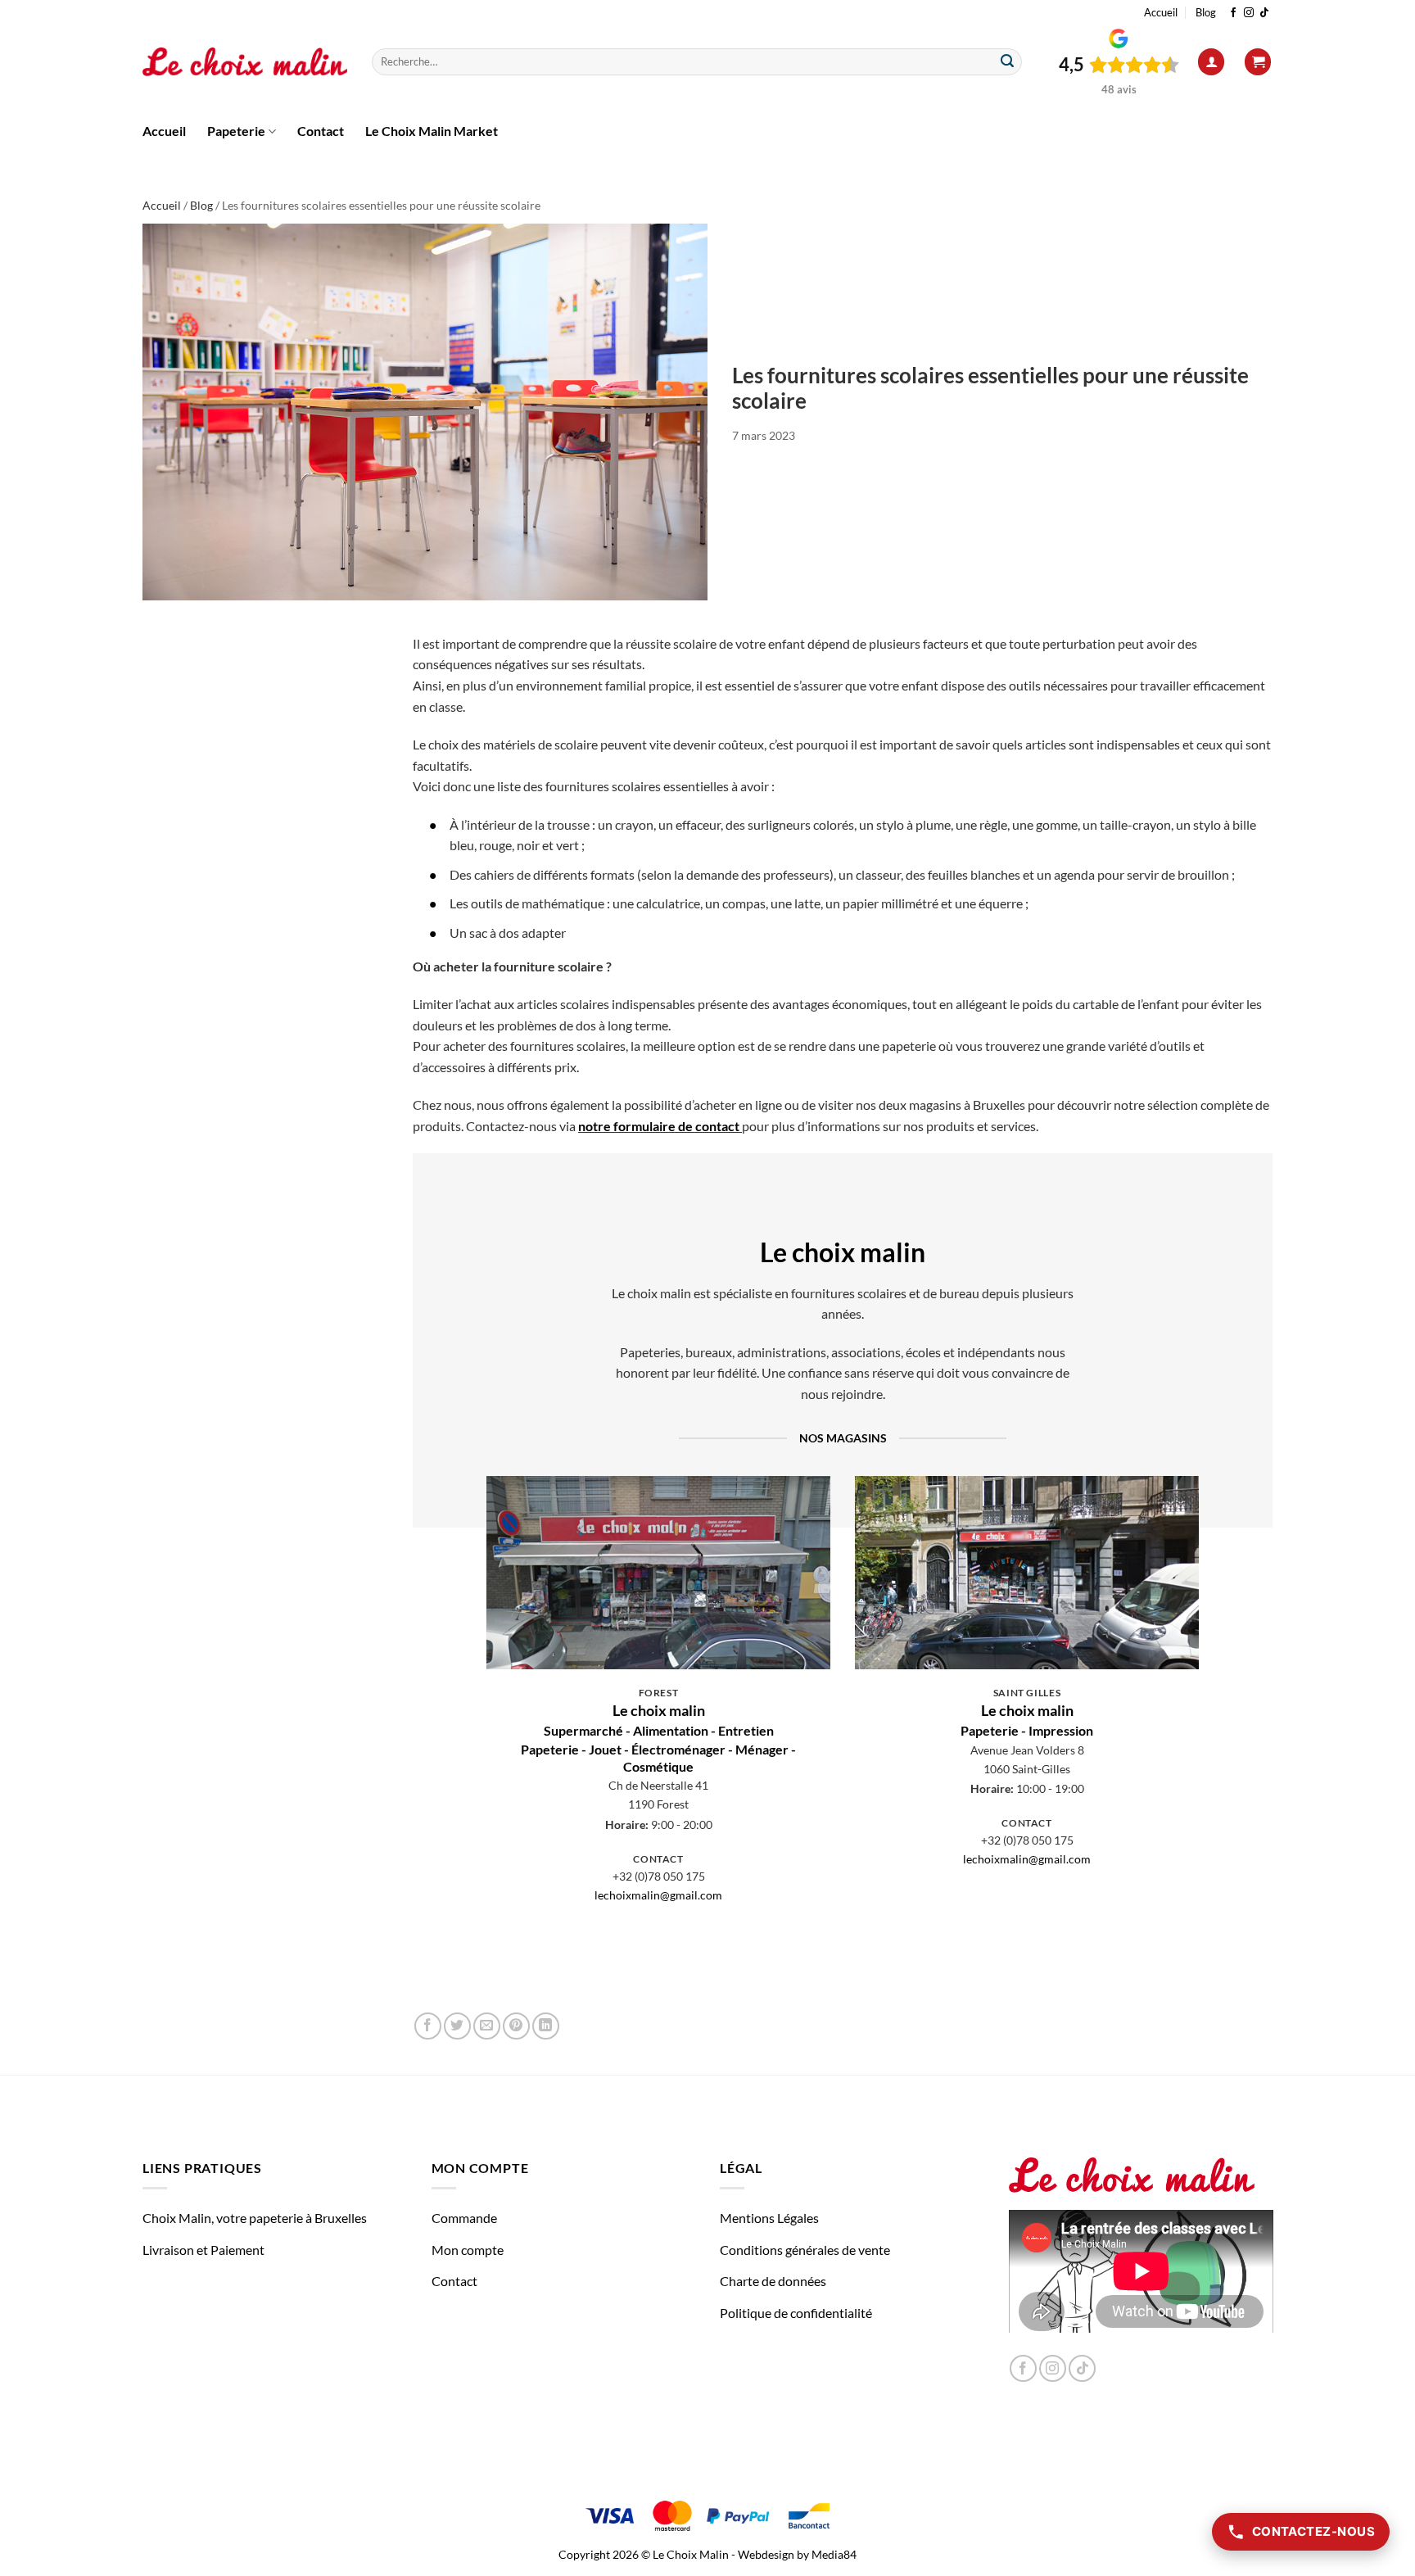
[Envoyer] (1007, 62)
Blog (1206, 12)
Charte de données (773, 2281)
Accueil (1161, 12)
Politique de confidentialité (796, 2313)
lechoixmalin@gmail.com (658, 1895)
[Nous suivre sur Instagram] (1249, 13)
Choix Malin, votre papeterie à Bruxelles (255, 2218)
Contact (321, 131)
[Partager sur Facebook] (428, 2026)
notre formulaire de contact (659, 1126)
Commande (464, 2218)
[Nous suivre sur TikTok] (1264, 13)
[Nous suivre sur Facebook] (1233, 13)
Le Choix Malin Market (432, 131)
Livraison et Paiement (203, 2250)
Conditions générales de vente (805, 2250)
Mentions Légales (769, 2218)
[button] (1211, 62)
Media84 (834, 2554)
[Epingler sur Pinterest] (516, 2026)
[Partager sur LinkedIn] (546, 2026)
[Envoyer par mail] (487, 2026)
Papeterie (236, 131)
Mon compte (468, 2250)
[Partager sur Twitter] (457, 2026)
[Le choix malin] (245, 62)
